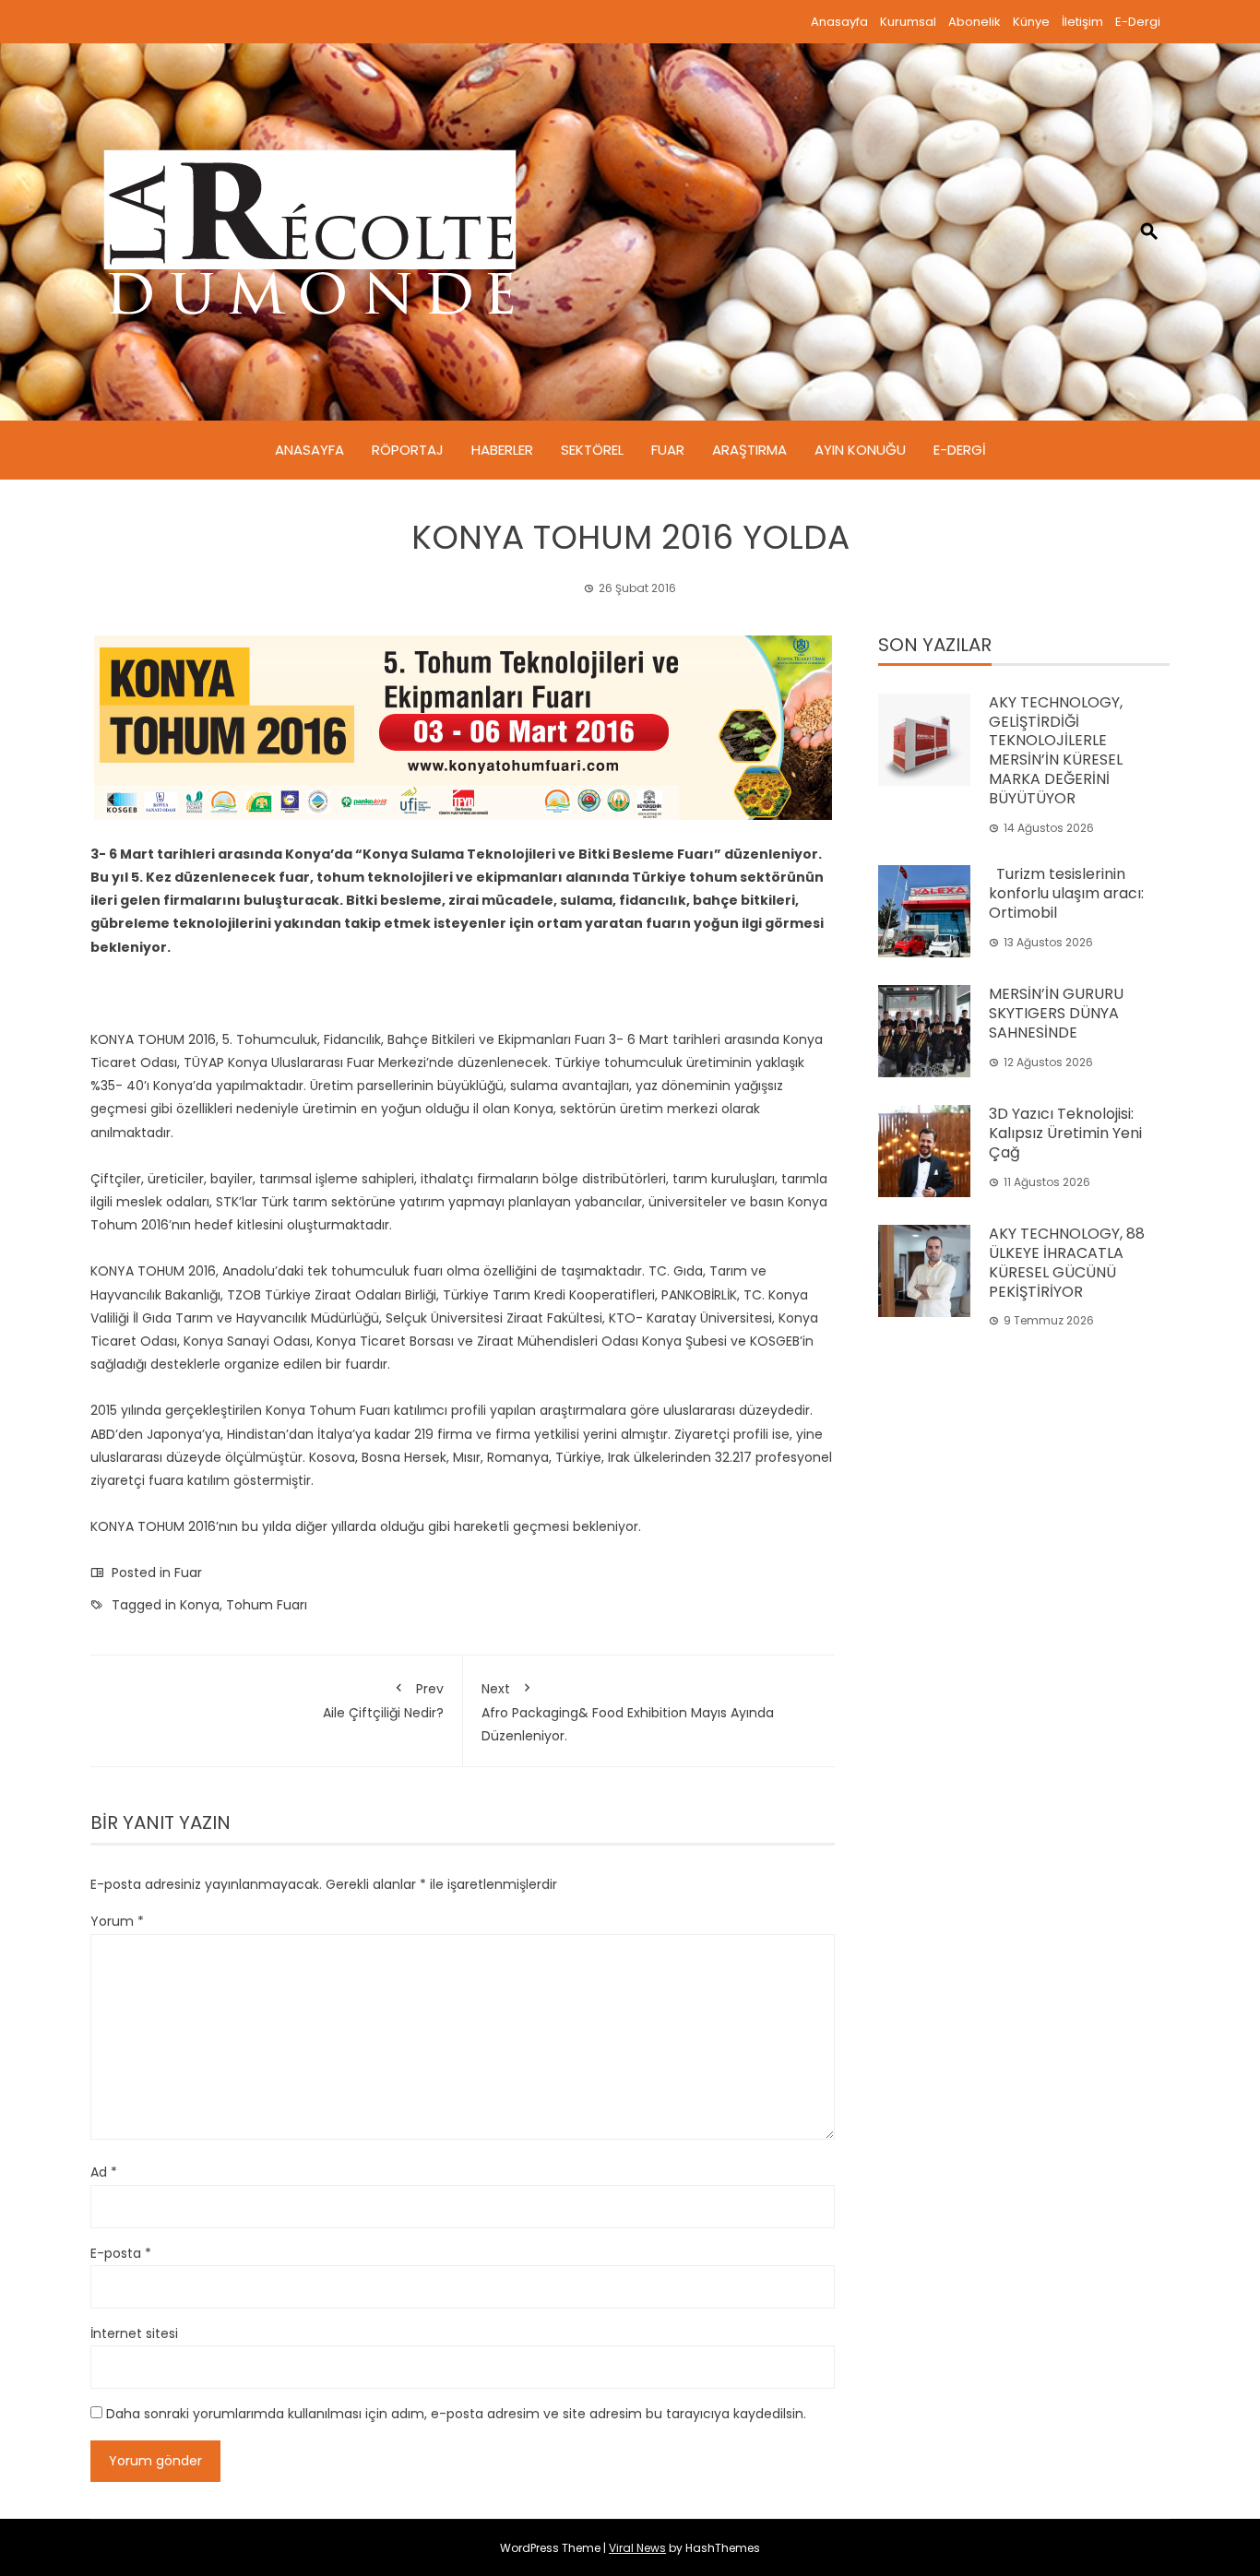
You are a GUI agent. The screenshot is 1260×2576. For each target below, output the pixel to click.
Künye (1031, 22)
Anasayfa (839, 22)
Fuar (668, 450)
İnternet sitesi (134, 2333)
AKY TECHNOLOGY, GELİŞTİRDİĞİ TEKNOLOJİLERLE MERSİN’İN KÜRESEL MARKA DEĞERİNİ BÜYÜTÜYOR (1056, 750)
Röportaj (408, 450)
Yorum (117, 1921)
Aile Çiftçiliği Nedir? (383, 1701)
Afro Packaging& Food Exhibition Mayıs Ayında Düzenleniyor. (628, 1712)
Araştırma (749, 450)
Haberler (502, 450)
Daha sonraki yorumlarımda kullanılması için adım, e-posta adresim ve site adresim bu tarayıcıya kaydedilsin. (456, 2414)
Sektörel (592, 450)
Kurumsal (908, 22)
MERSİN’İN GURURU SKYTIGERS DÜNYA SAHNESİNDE (1056, 1013)
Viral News (637, 2548)
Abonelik (975, 22)
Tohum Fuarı (267, 1605)
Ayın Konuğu (860, 450)
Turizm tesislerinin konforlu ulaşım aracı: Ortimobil (1066, 893)
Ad (104, 2172)
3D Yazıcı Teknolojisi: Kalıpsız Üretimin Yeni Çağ (1065, 1133)
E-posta (121, 2253)
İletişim (1082, 22)
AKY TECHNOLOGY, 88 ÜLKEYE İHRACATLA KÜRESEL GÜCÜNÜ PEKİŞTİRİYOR (1067, 1262)
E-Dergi (1138, 22)
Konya (200, 1605)
